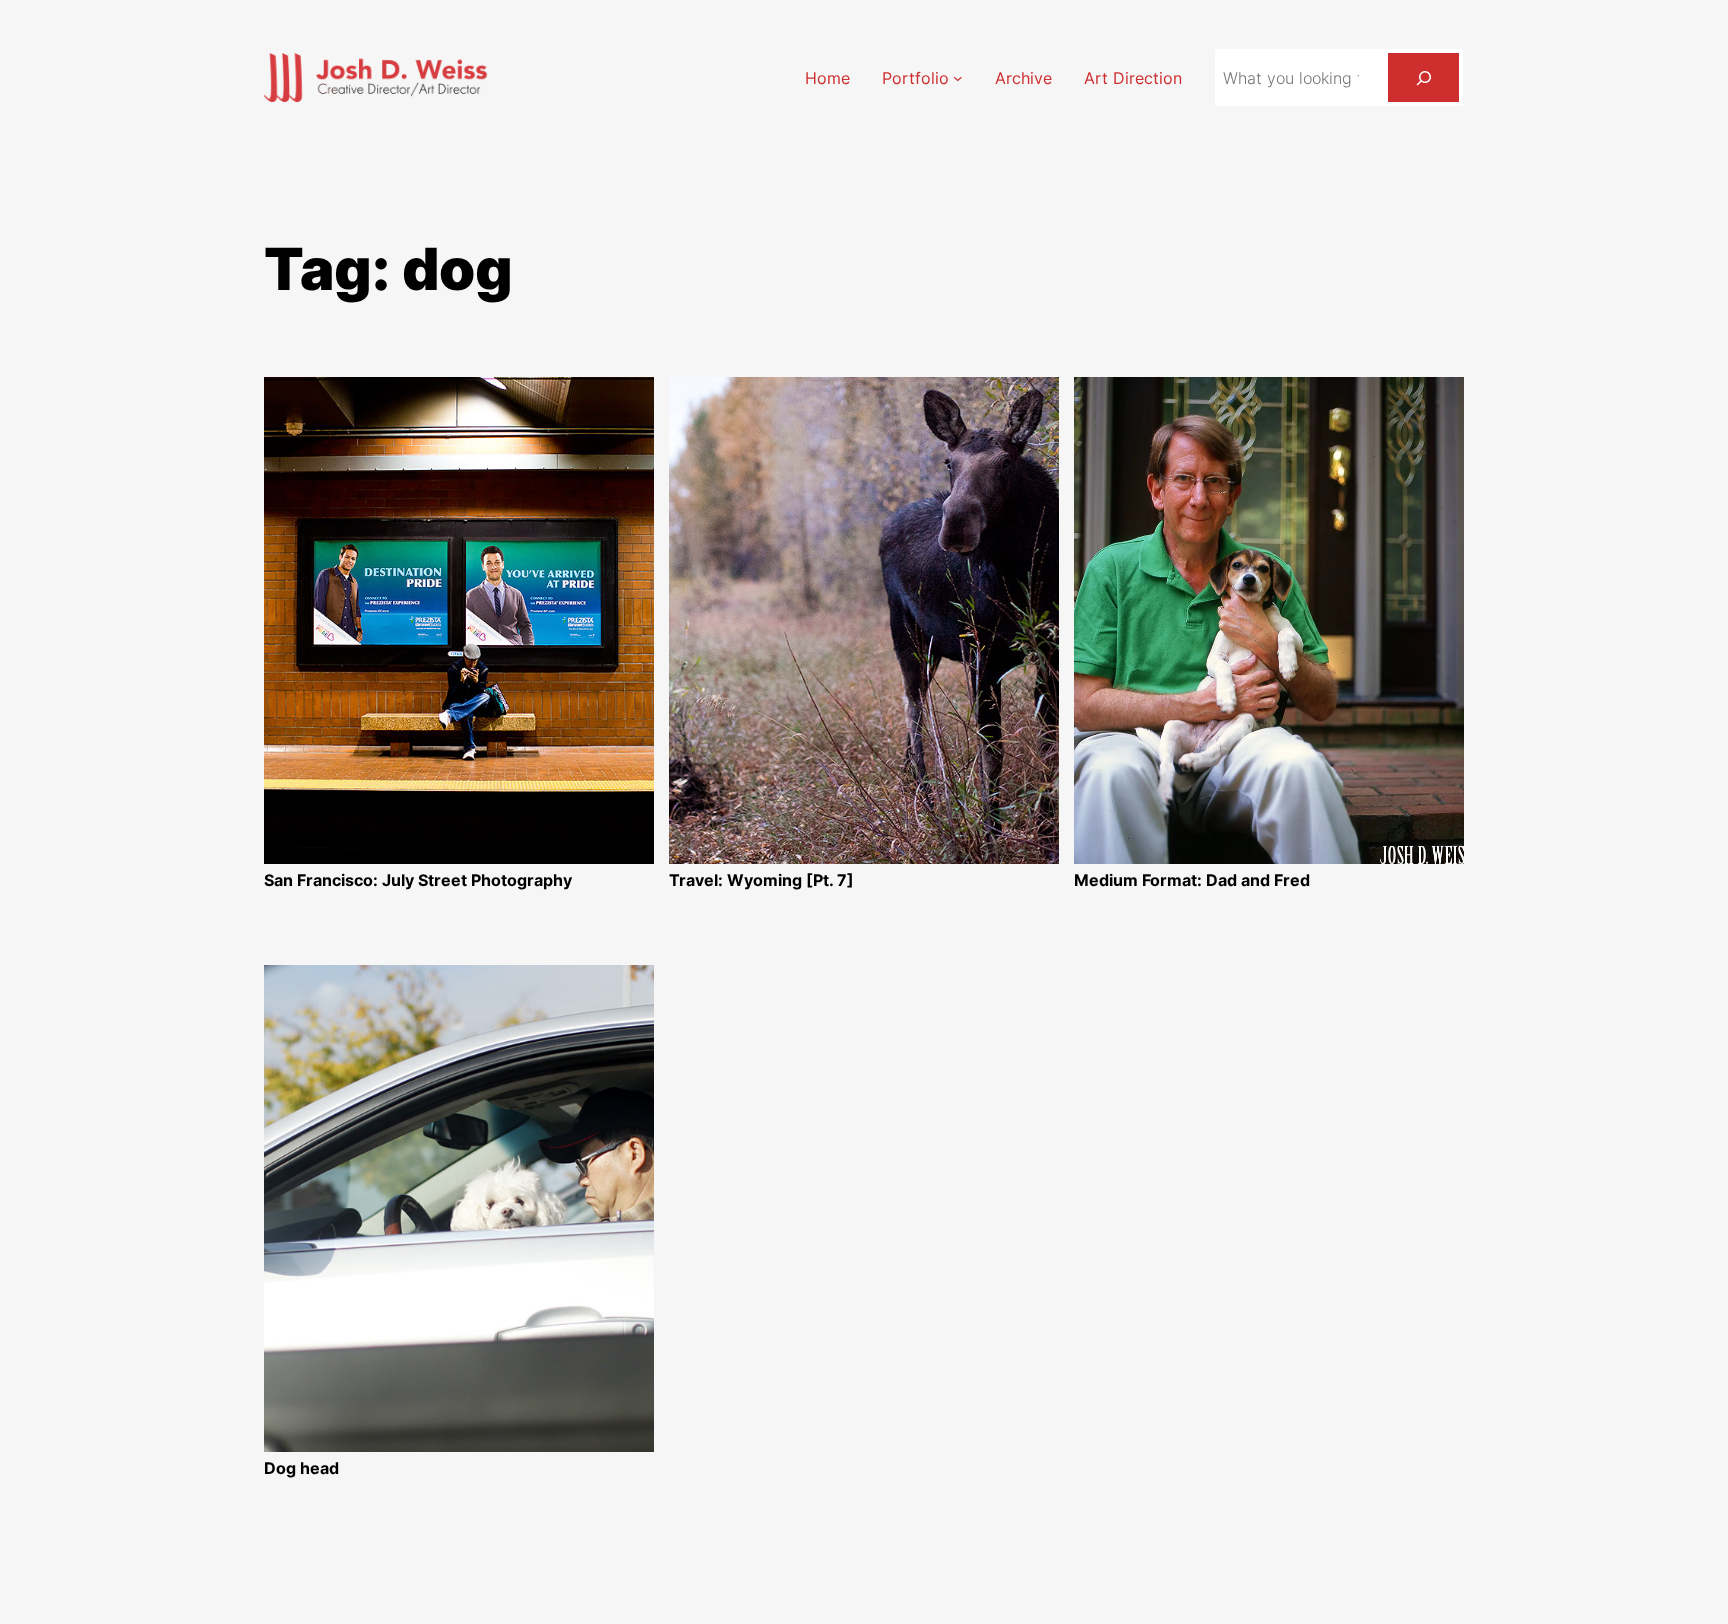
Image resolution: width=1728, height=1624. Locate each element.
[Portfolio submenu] (958, 78)
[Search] (1423, 77)
